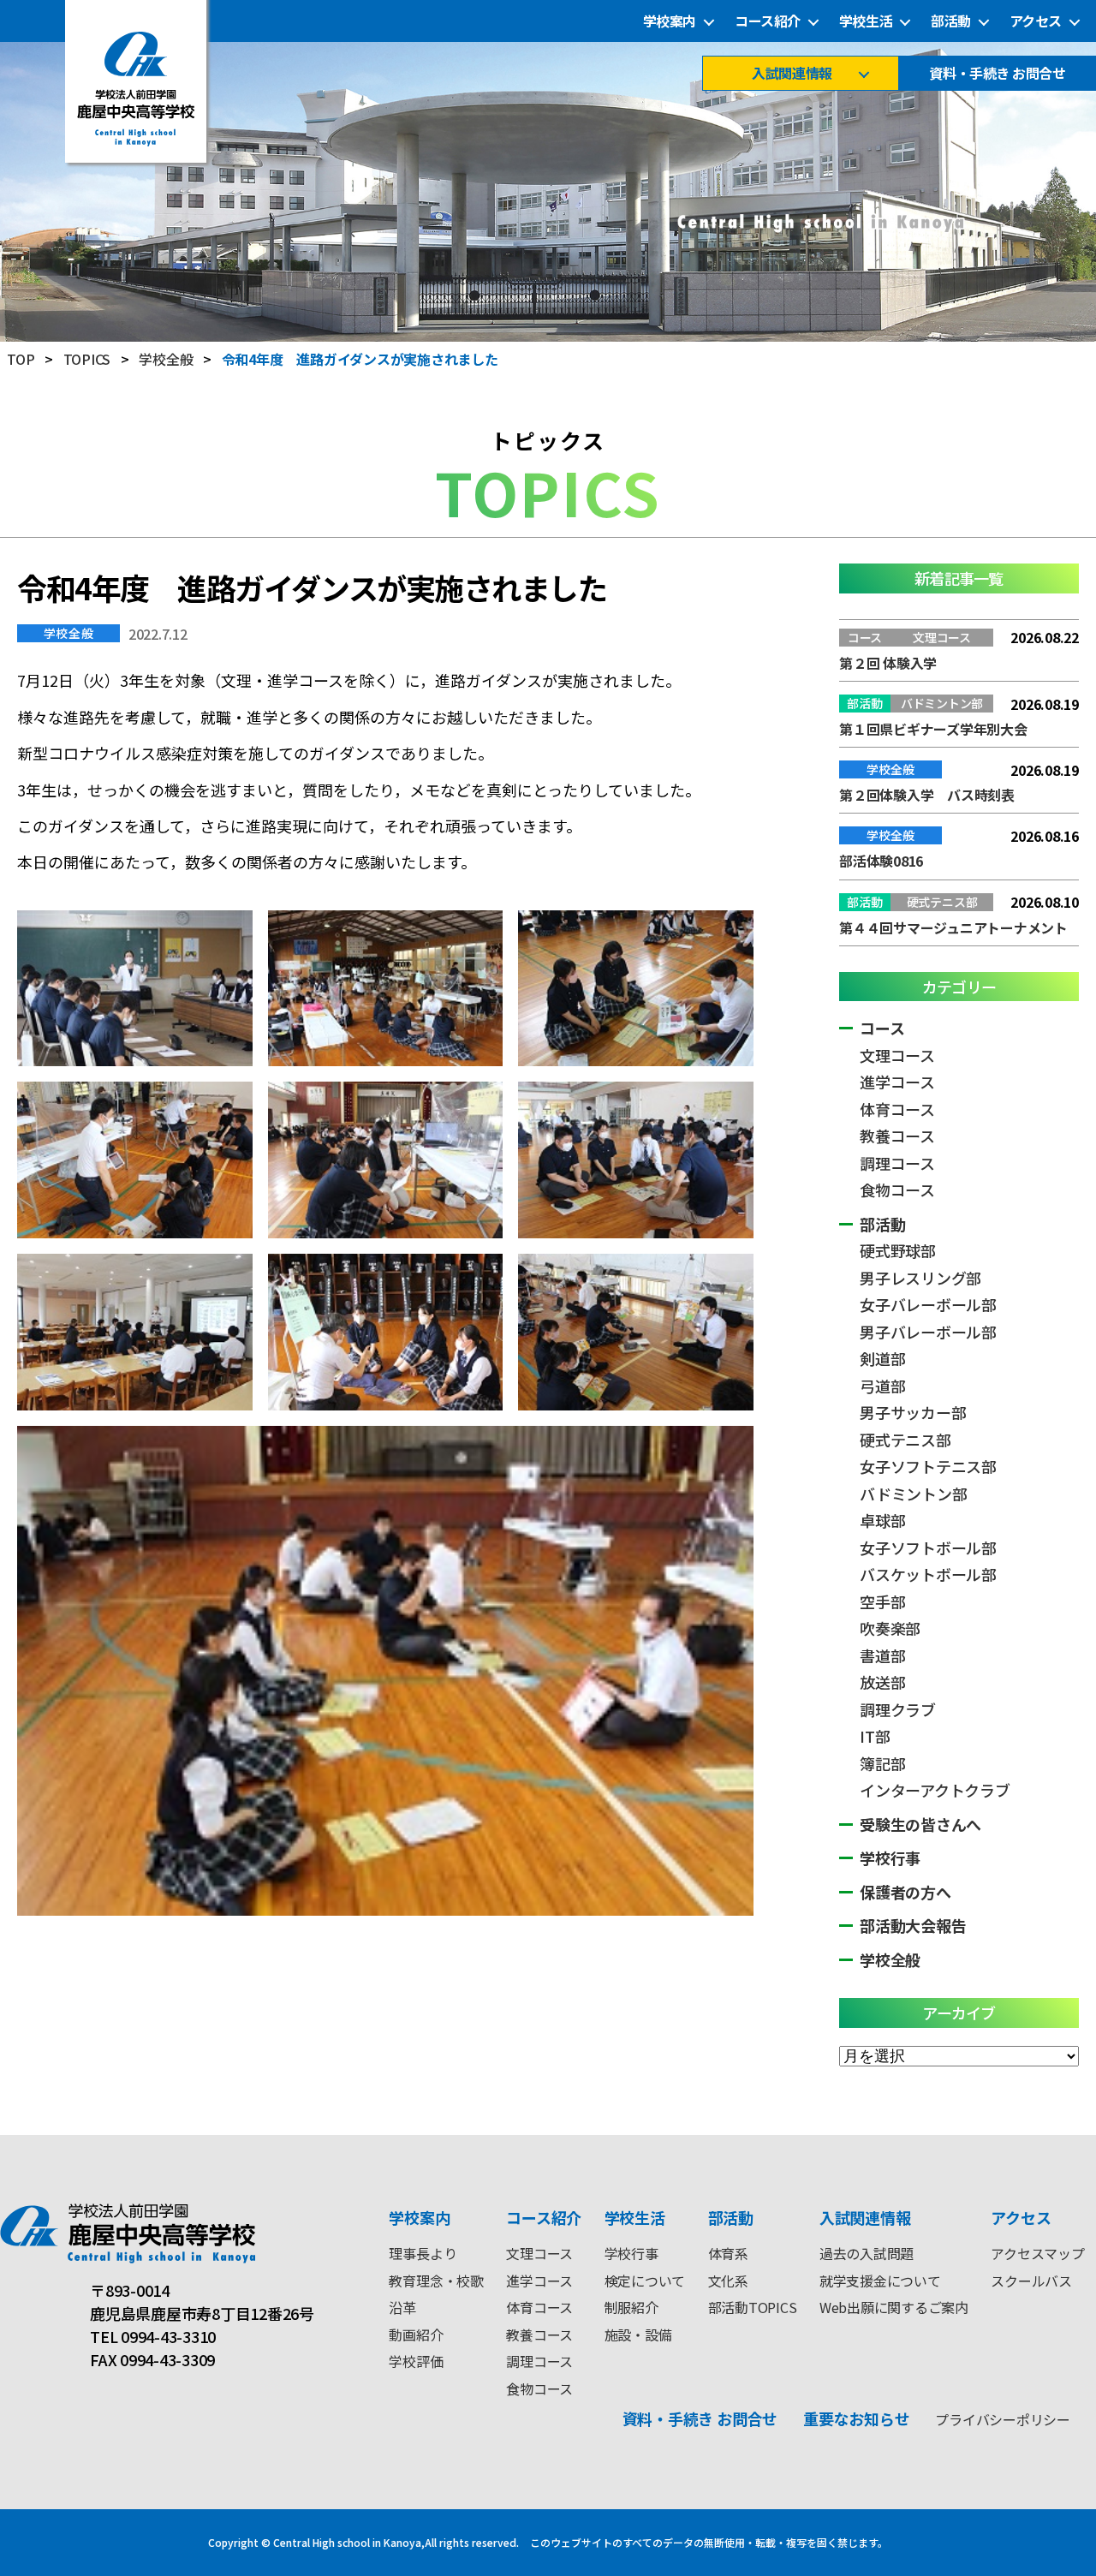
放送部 (882, 1682)
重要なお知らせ (856, 2418)
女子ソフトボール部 (928, 1547)
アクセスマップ (1037, 2253)
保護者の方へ (905, 1892)
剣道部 (882, 1358)
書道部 (882, 1655)
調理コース (897, 1163)
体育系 (728, 2253)
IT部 (875, 1736)
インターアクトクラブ (935, 1790)
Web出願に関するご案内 (894, 2307)
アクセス (1036, 21)
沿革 (402, 2307)
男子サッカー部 (913, 1412)
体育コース (897, 1109)
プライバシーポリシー (1003, 2419)
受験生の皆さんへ (920, 1824)
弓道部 (882, 1386)
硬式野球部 (898, 1250)
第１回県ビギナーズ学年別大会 (933, 729)
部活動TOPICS (753, 2307)
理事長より (423, 2253)
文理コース (897, 1055)
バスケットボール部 (928, 1574)
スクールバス (1031, 2281)
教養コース (897, 1136)
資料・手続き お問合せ (997, 73)
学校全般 (68, 633)
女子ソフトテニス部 (928, 1466)
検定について (645, 2281)
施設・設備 (638, 2334)
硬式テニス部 (905, 1440)
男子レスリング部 (920, 1278)
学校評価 (416, 2361)
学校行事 (890, 1857)
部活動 (951, 21)
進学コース (897, 1082)
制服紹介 (631, 2307)
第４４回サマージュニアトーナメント (953, 927)
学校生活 (866, 21)
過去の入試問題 (867, 2253)
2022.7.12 (158, 634)
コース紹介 (768, 21)
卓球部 (882, 1520)
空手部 (882, 1601)
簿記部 (882, 1763)
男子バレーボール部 (928, 1332)
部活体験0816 (881, 861)
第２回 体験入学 (888, 663)
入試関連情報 (792, 73)
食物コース (897, 1190)
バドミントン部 (913, 1494)
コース (882, 1028)
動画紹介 (416, 2334)
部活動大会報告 (913, 1925)
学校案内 (670, 21)
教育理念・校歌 (436, 2281)
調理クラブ (898, 1709)
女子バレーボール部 (928, 1304)
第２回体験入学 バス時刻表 (927, 795)
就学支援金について (880, 2281)
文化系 (728, 2281)
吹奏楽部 (890, 1628)
